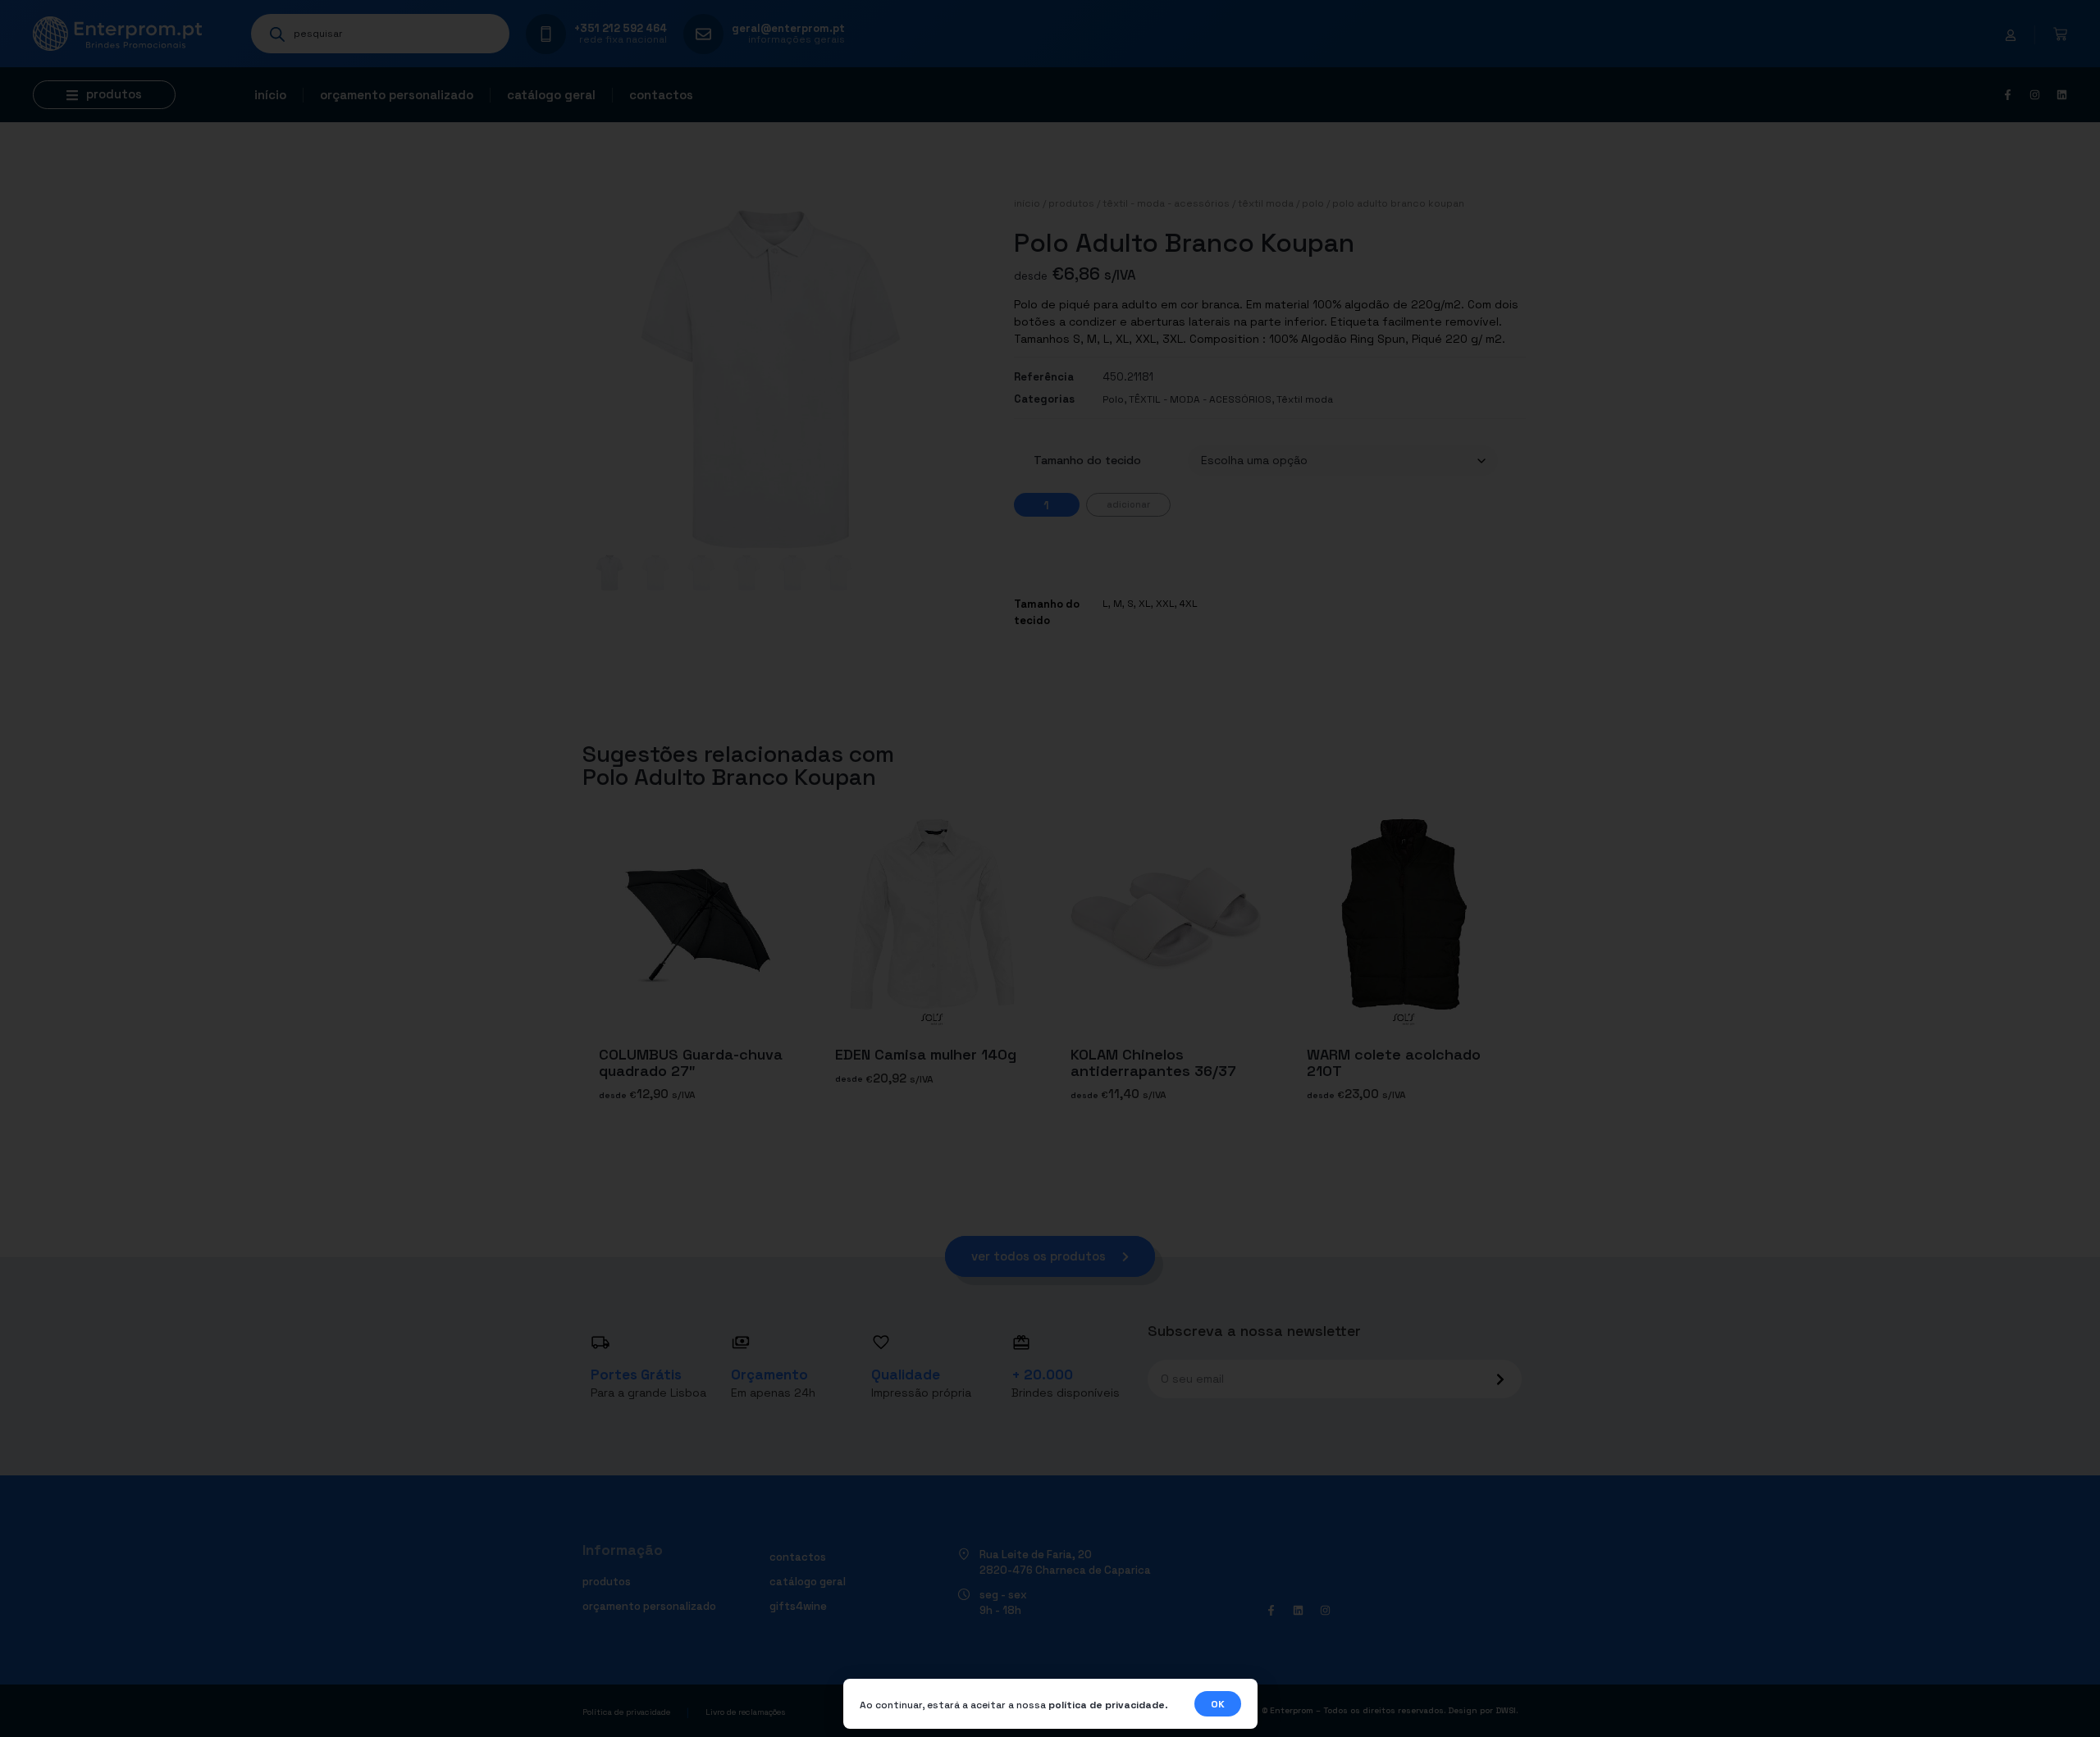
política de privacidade (1107, 1705)
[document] (1050, 868)
